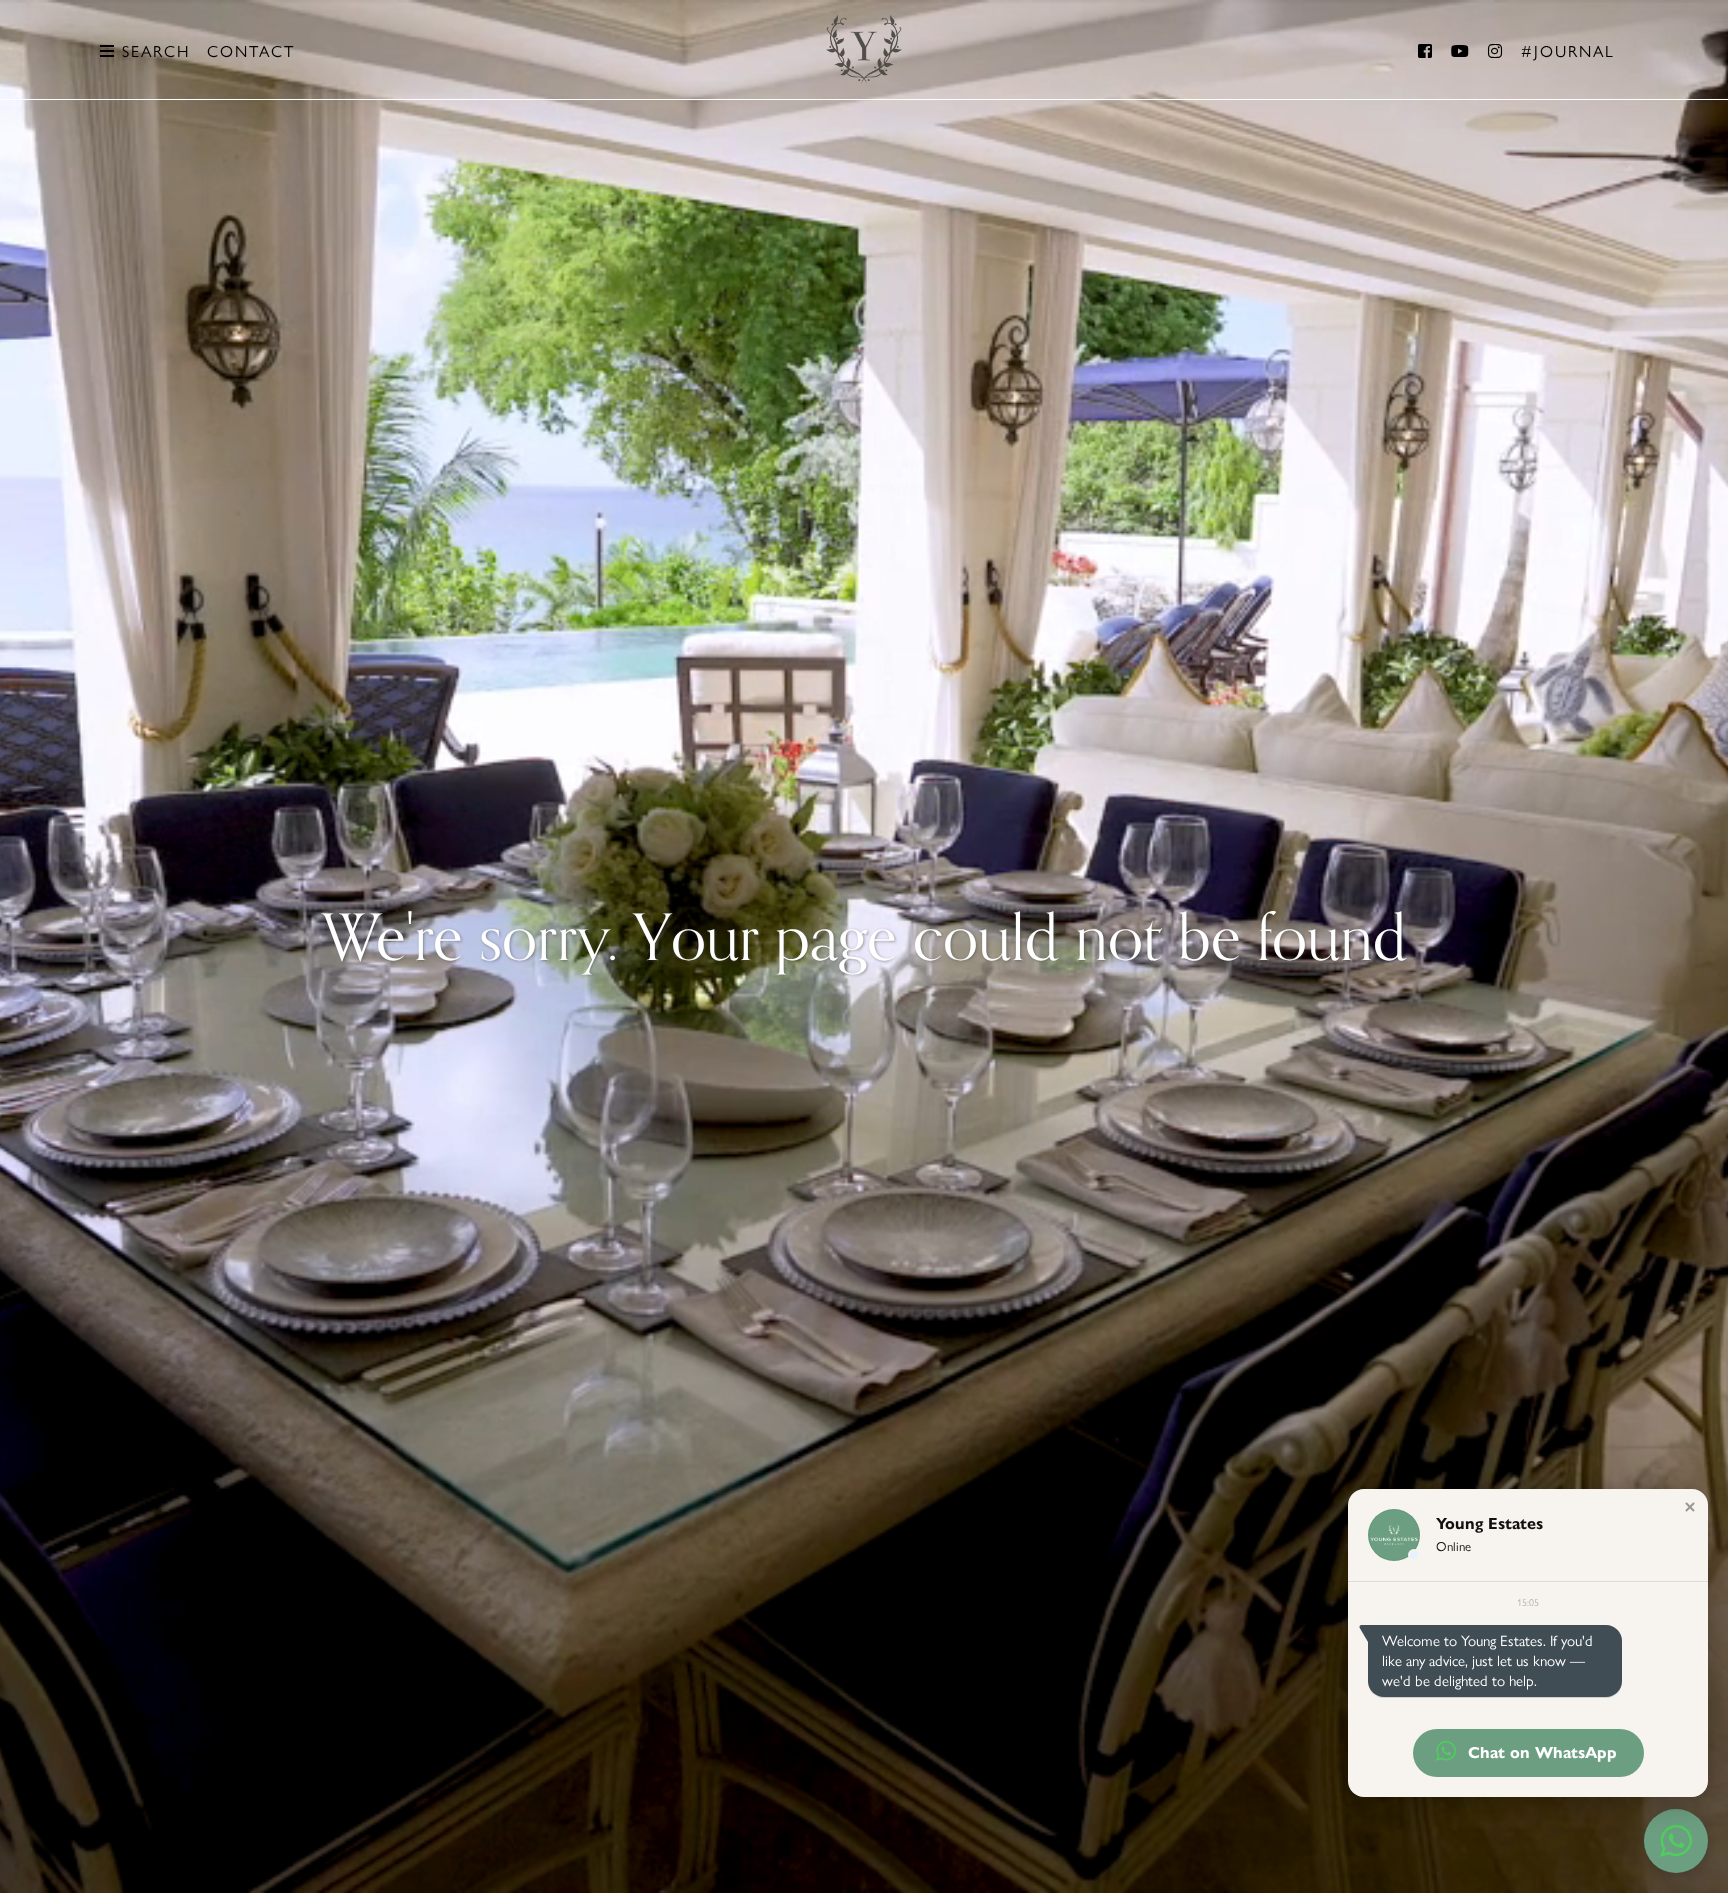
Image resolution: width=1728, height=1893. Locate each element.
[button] (1690, 1507)
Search (153, 51)
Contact (251, 51)
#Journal (1568, 51)
